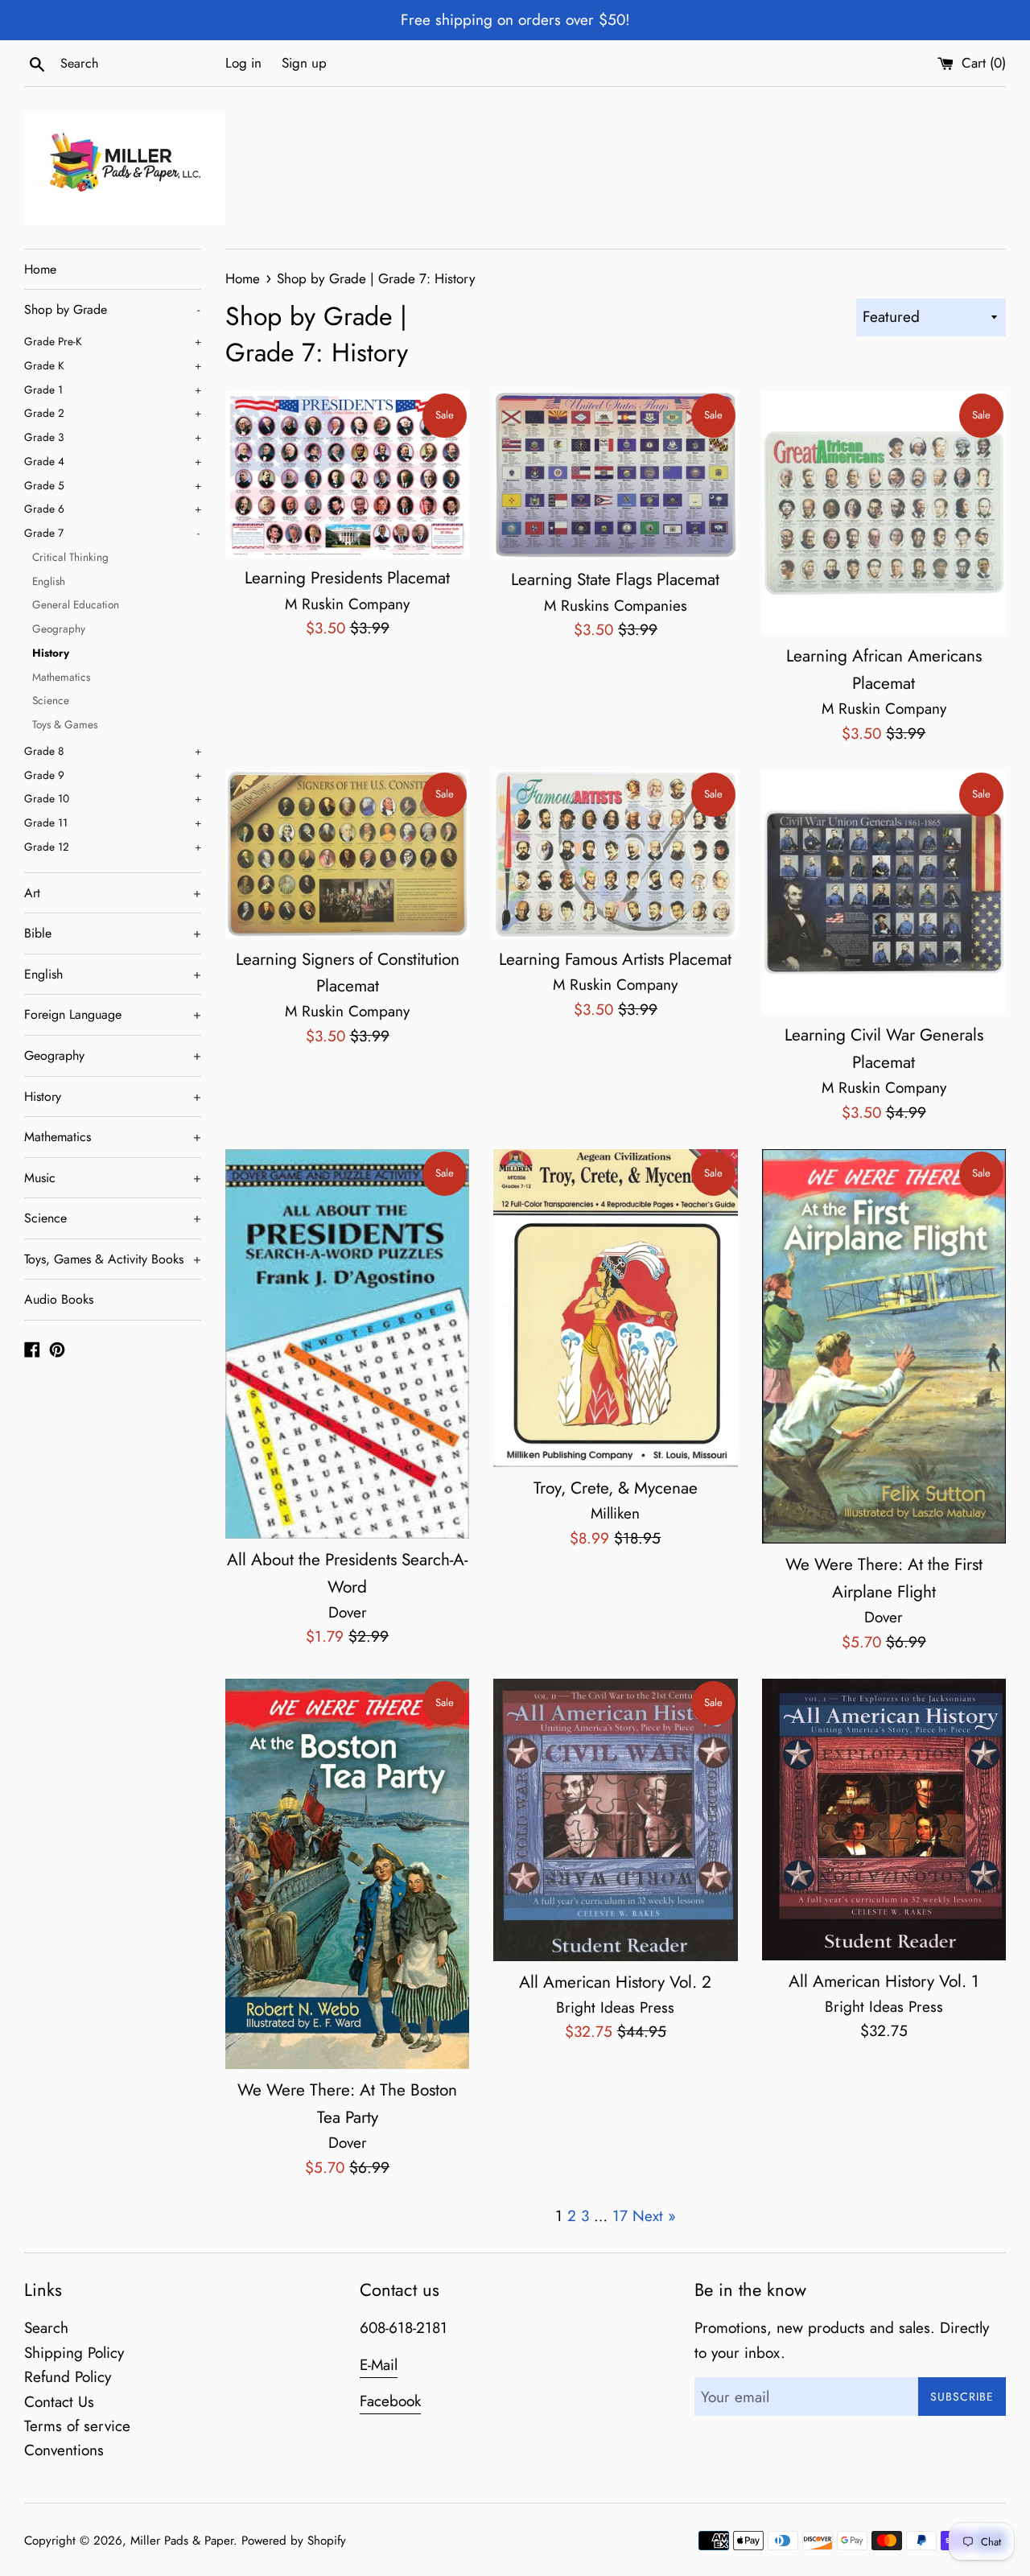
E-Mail (379, 2365)
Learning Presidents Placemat (347, 578)
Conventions (64, 2450)
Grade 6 (113, 509)
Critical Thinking (70, 557)
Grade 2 (113, 413)
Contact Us (59, 2402)
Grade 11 (113, 822)
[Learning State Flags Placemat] (615, 475)
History (51, 653)
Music (113, 1178)
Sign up (304, 63)
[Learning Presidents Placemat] (347, 474)
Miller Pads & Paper (182, 2541)
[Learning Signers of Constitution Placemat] (347, 854)
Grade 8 (113, 751)
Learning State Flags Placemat (615, 579)
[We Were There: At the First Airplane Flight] (884, 1346)
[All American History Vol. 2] (615, 1820)
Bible (113, 933)
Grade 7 (112, 533)
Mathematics (61, 677)
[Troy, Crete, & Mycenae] (615, 1308)
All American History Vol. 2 (615, 1982)
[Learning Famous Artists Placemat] (615, 854)
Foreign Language (113, 1014)
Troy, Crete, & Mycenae (616, 1488)
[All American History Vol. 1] (884, 1820)
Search (46, 2328)
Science (51, 700)
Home (40, 269)
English (49, 581)
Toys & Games (65, 724)
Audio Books (59, 1299)
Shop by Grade (112, 309)
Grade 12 (113, 847)
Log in (243, 63)
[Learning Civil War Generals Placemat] (884, 892)
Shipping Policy (74, 2353)
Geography (59, 629)
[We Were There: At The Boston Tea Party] (347, 1874)
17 (620, 2216)
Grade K (113, 365)
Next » (654, 2216)
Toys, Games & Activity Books (113, 1259)
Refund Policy (68, 2377)
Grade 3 (113, 437)
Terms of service (77, 2426)
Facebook (390, 2401)
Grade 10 (113, 798)
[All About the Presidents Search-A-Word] (347, 1344)
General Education (76, 604)
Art (113, 893)
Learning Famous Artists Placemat (615, 959)
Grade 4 (113, 461)
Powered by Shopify (294, 2541)
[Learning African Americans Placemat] (884, 513)
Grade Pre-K (113, 341)
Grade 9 (113, 775)
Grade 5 (113, 485)
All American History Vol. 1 (884, 1981)
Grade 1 (113, 389)
